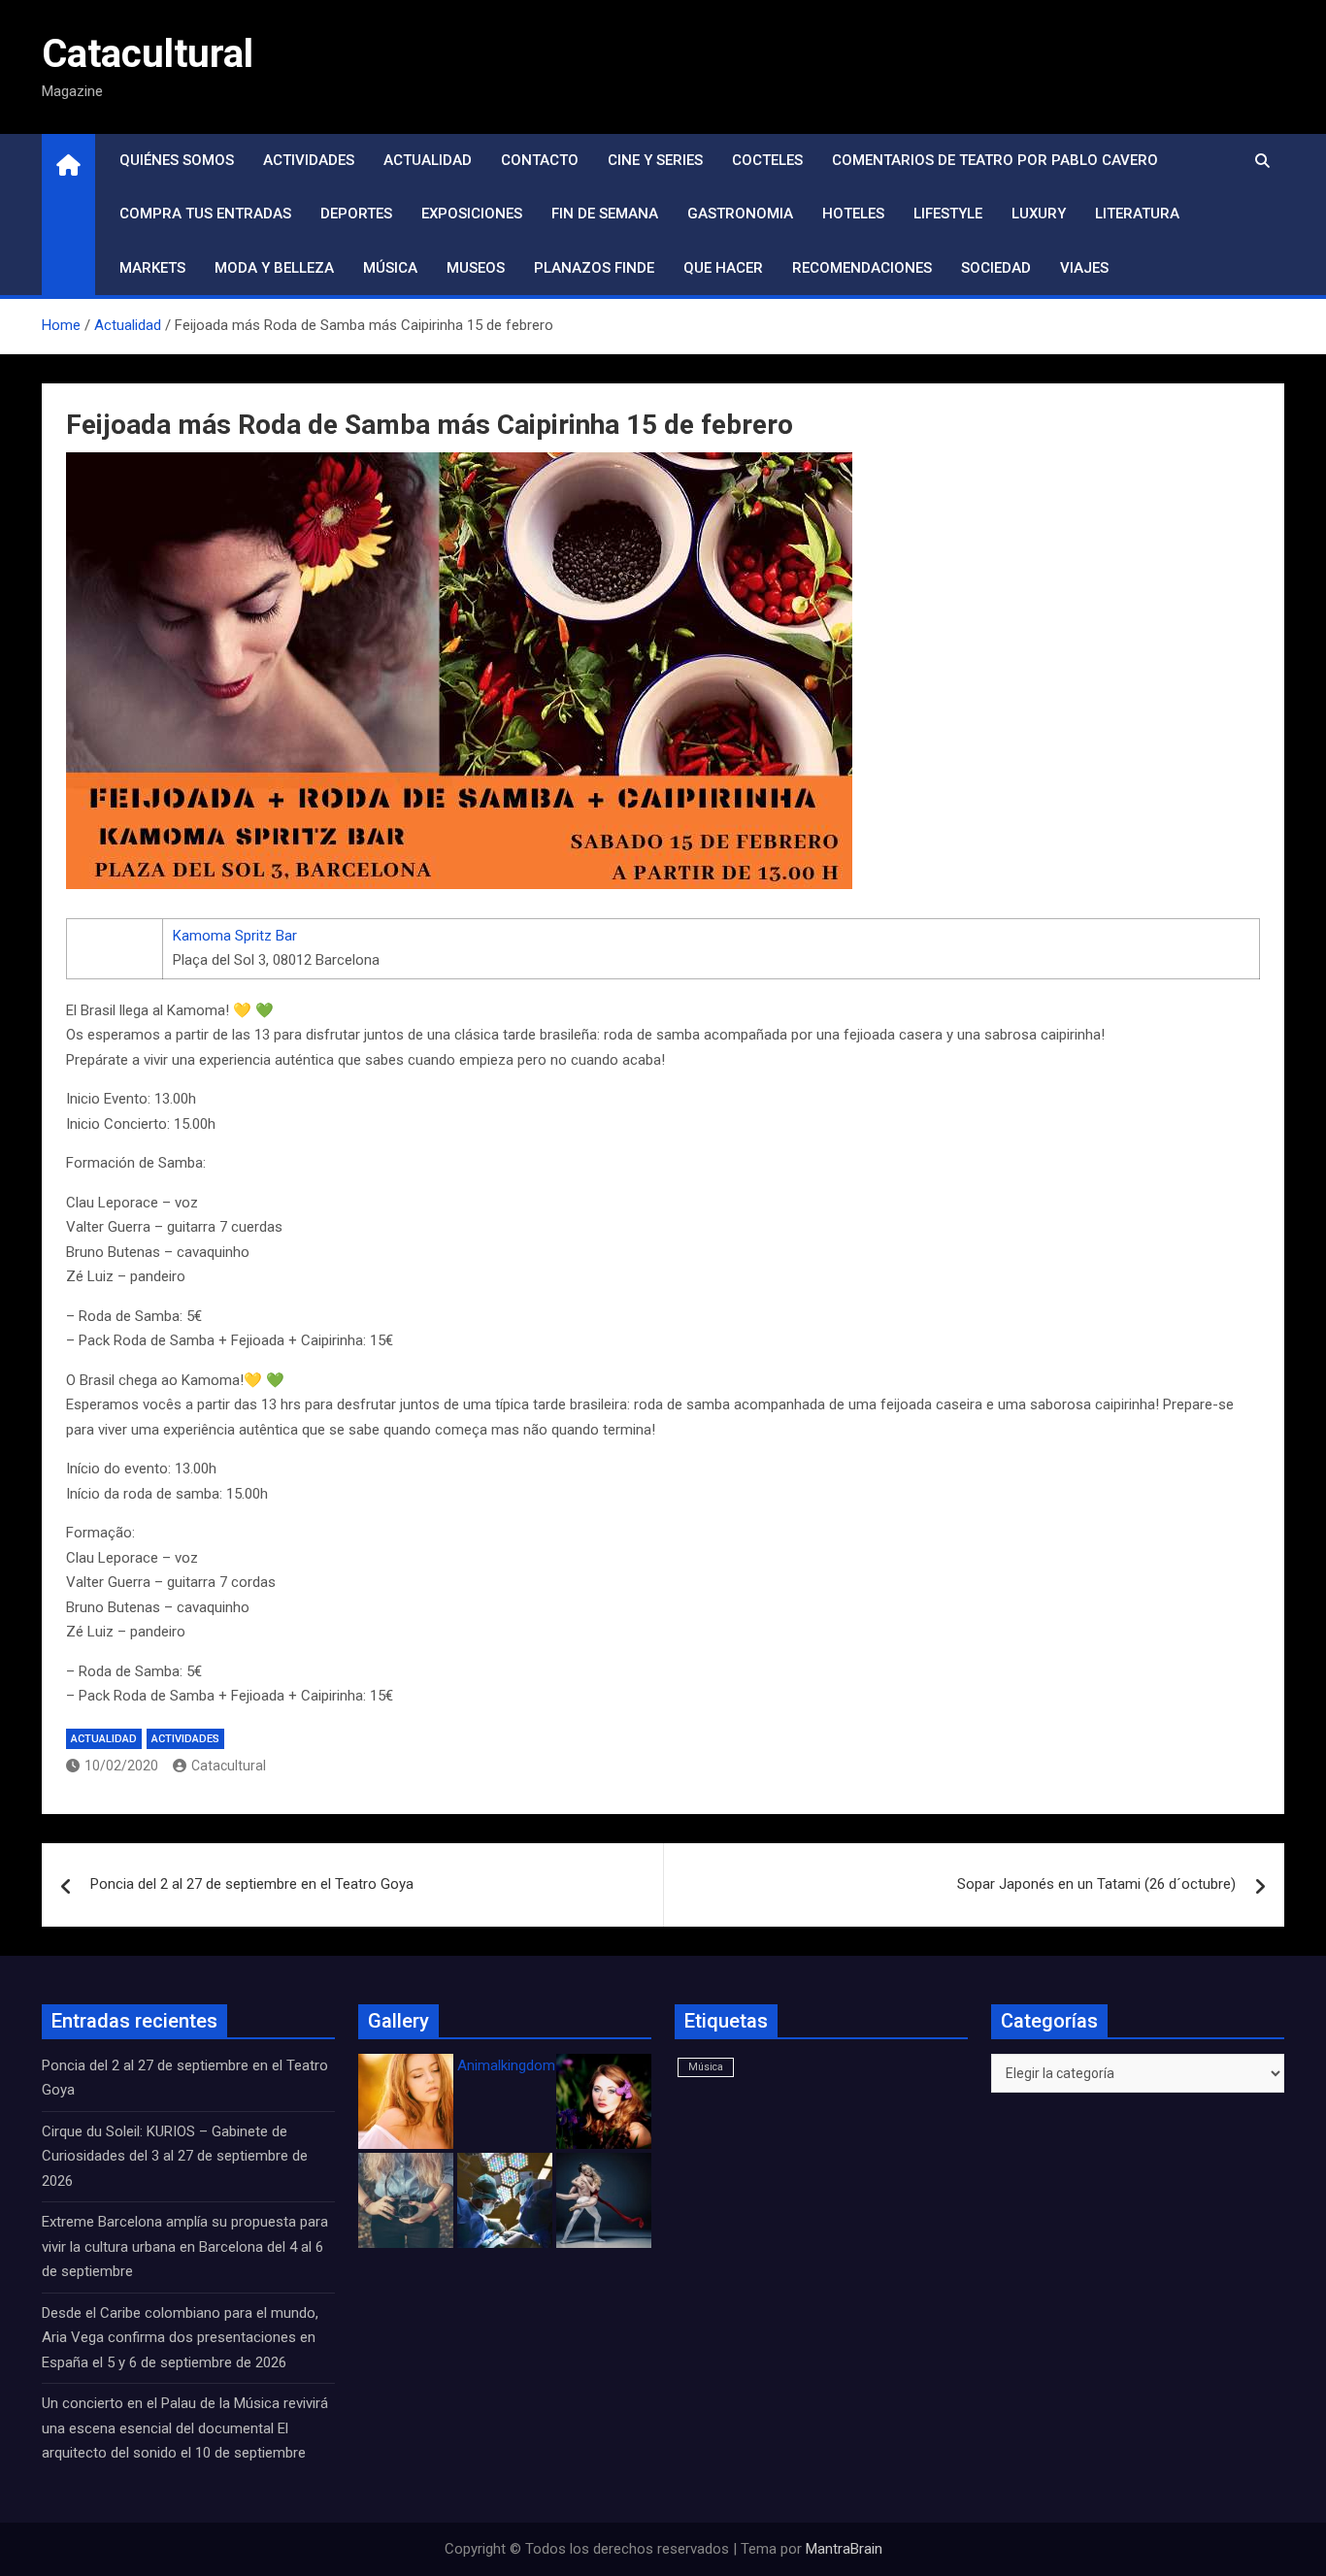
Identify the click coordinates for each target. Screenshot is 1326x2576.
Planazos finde (594, 268)
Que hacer (723, 268)
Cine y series (655, 160)
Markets (152, 268)
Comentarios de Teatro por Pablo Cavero (995, 160)
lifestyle (948, 214)
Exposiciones (472, 214)
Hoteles (853, 214)
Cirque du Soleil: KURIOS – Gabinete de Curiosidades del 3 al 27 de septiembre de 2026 (175, 2156)
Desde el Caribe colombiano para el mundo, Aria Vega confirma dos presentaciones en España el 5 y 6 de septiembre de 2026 (180, 2338)
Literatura (1137, 214)
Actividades (309, 160)
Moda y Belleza (274, 268)
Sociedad (996, 268)
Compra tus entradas (205, 214)
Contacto (540, 160)
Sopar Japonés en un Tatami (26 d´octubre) (1096, 1884)
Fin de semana (605, 214)
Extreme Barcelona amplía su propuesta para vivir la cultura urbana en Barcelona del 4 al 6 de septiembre (185, 2246)
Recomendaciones (862, 268)
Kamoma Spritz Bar (235, 936)
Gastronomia (740, 214)
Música (390, 268)
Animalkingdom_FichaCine (542, 2065)
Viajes (1084, 268)
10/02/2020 (121, 1766)
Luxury (1039, 214)
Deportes (356, 214)
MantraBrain (844, 2549)
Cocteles (767, 160)
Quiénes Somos (177, 160)
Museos (476, 268)
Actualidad (428, 160)
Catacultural (148, 54)
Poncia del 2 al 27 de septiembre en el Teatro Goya (252, 1884)
